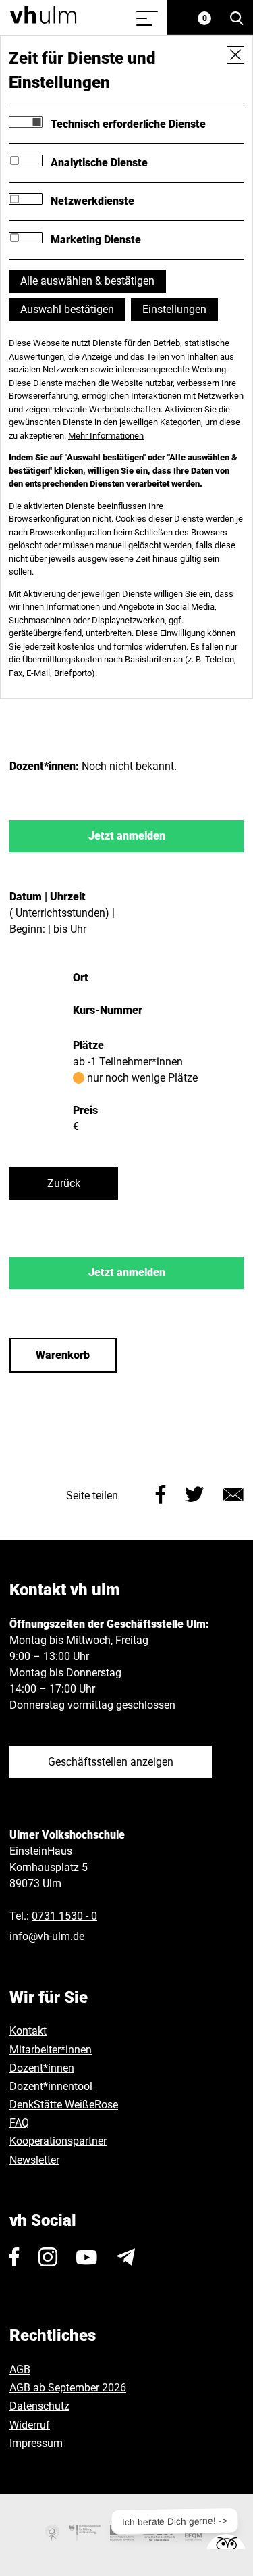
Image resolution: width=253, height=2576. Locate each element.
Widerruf (30, 2425)
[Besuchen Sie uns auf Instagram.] (48, 2257)
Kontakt (28, 2031)
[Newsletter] (125, 2257)
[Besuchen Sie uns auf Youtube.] (87, 2257)
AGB (20, 2370)
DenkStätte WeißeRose (64, 2105)
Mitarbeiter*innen (51, 2050)
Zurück (64, 1183)
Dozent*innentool (51, 2086)
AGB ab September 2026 (68, 2388)
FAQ (19, 2123)
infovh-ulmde (47, 1936)
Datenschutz (39, 2406)
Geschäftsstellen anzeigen (111, 1762)
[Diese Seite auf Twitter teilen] (194, 1493)
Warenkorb (63, 1355)
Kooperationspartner (58, 2141)
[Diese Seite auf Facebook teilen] (161, 1493)
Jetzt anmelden (127, 836)
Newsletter (34, 2160)
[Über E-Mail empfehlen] (233, 1493)
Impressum (36, 2443)
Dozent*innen (42, 2068)
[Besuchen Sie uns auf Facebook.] (15, 2257)
